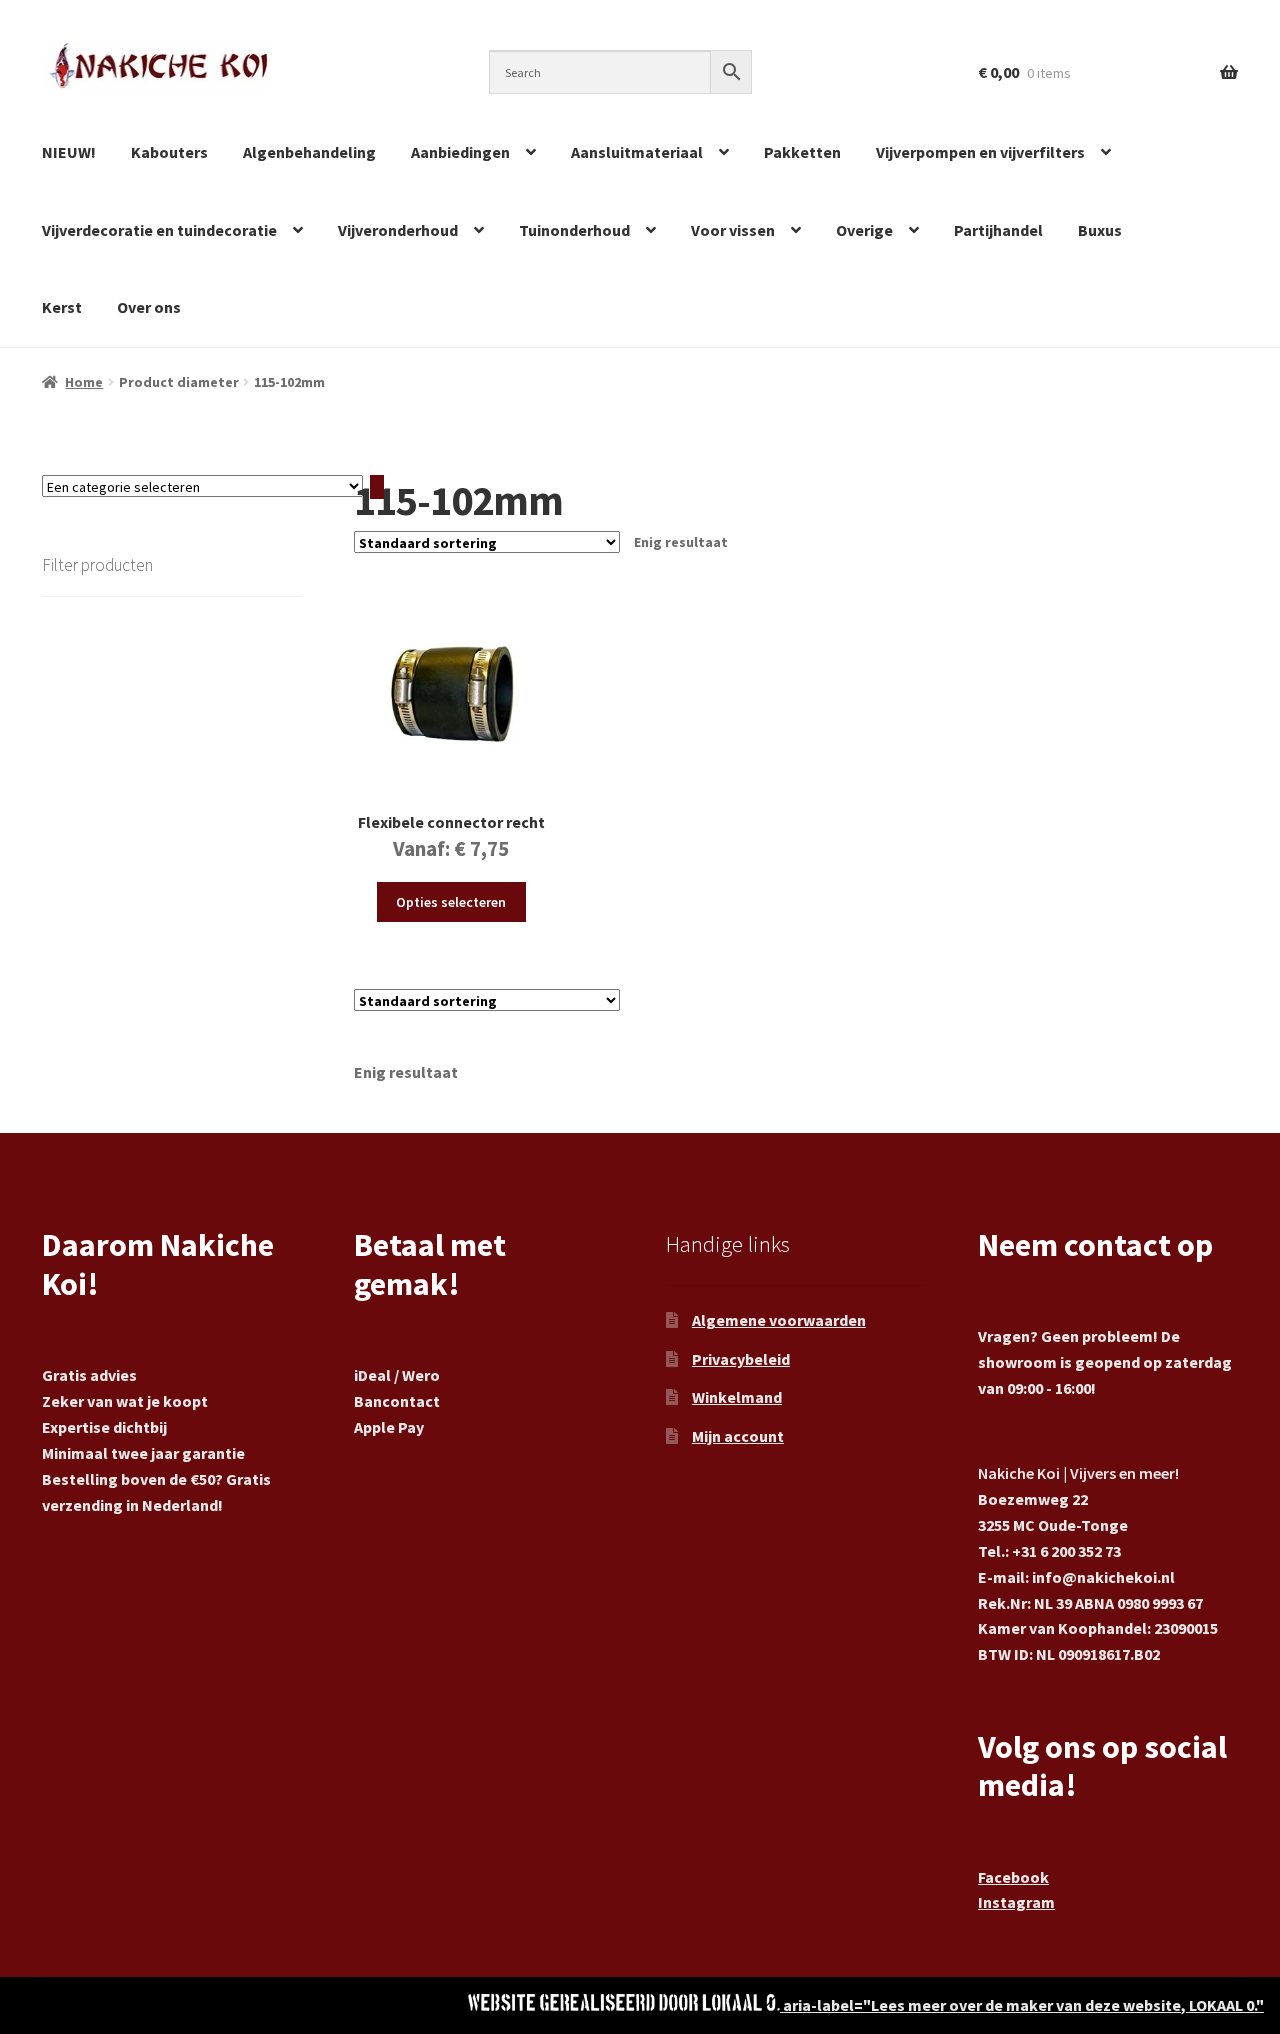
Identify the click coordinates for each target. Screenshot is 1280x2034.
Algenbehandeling (309, 152)
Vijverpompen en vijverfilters (980, 152)
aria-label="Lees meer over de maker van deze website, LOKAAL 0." (1022, 2005)
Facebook (1013, 1877)
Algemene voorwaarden (779, 1320)
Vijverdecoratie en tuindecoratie (159, 230)
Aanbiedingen (460, 152)
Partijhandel (998, 230)
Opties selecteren (451, 902)
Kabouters (169, 152)
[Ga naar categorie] (377, 487)
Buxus (1100, 230)
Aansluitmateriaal (637, 152)
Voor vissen (733, 230)
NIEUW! (69, 152)
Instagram (1016, 1902)
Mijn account (738, 1436)
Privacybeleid (741, 1359)
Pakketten (802, 152)
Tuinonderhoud (574, 230)
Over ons (149, 307)
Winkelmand (737, 1397)
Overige (864, 230)
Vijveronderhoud (398, 230)
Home (84, 382)
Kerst (62, 307)
